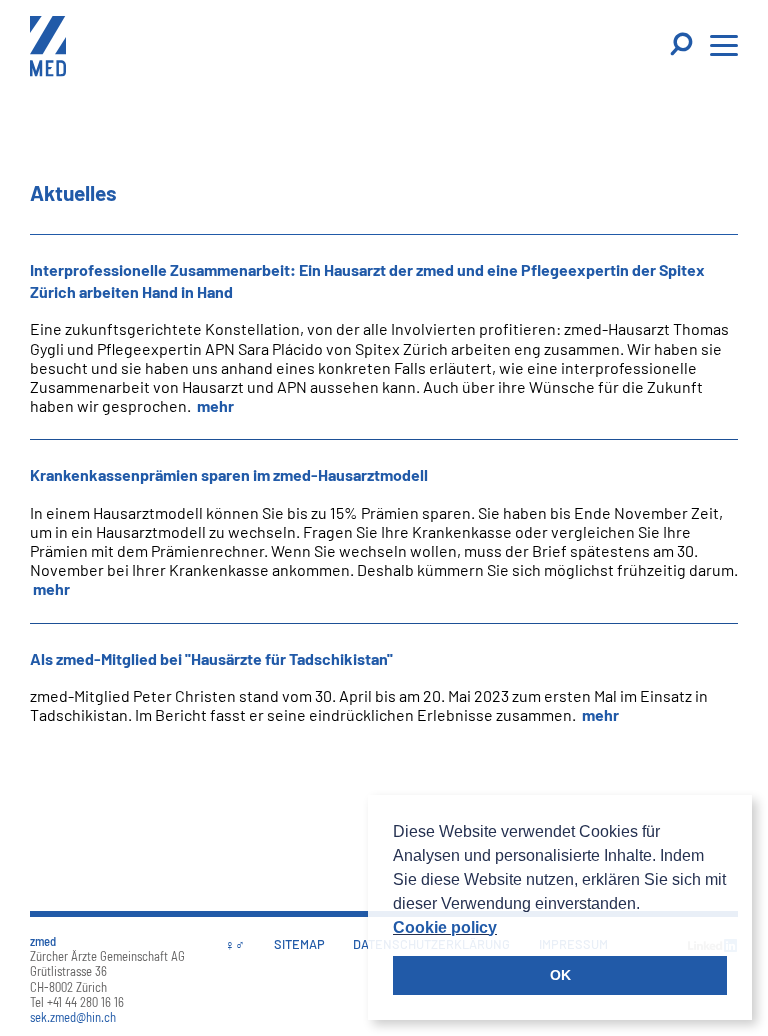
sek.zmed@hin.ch (73, 1017)
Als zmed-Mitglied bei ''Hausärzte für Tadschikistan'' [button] (211, 658)
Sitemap (299, 944)
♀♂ (235, 944)
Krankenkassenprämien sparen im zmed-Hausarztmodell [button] (229, 474)
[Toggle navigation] (683, 45)
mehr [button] (214, 405)
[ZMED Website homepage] (48, 48)
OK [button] (560, 975)
